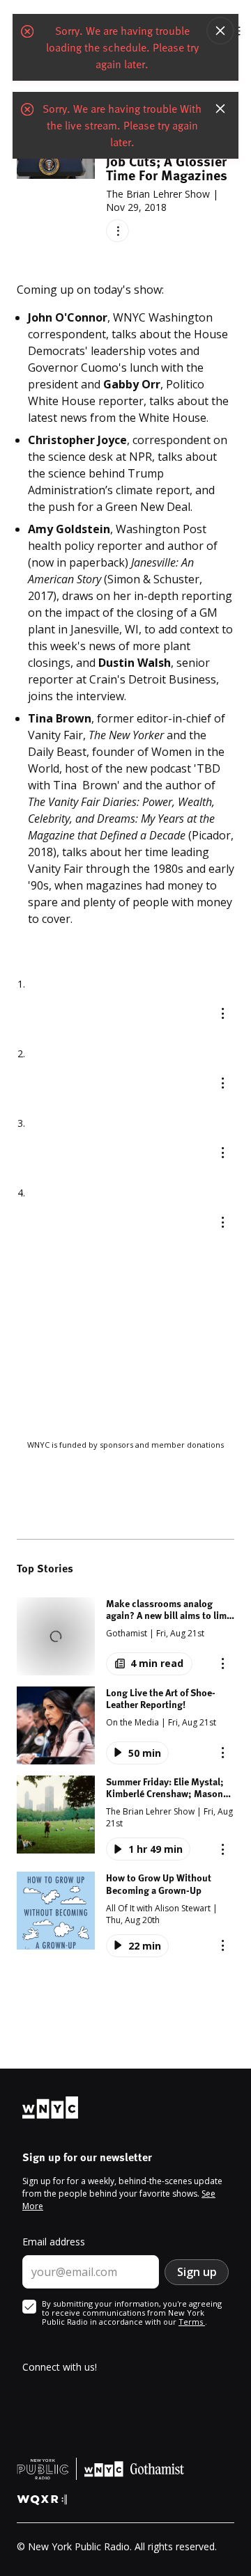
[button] (125, 1636)
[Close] (220, 31)
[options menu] (117, 231)
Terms (192, 2322)
